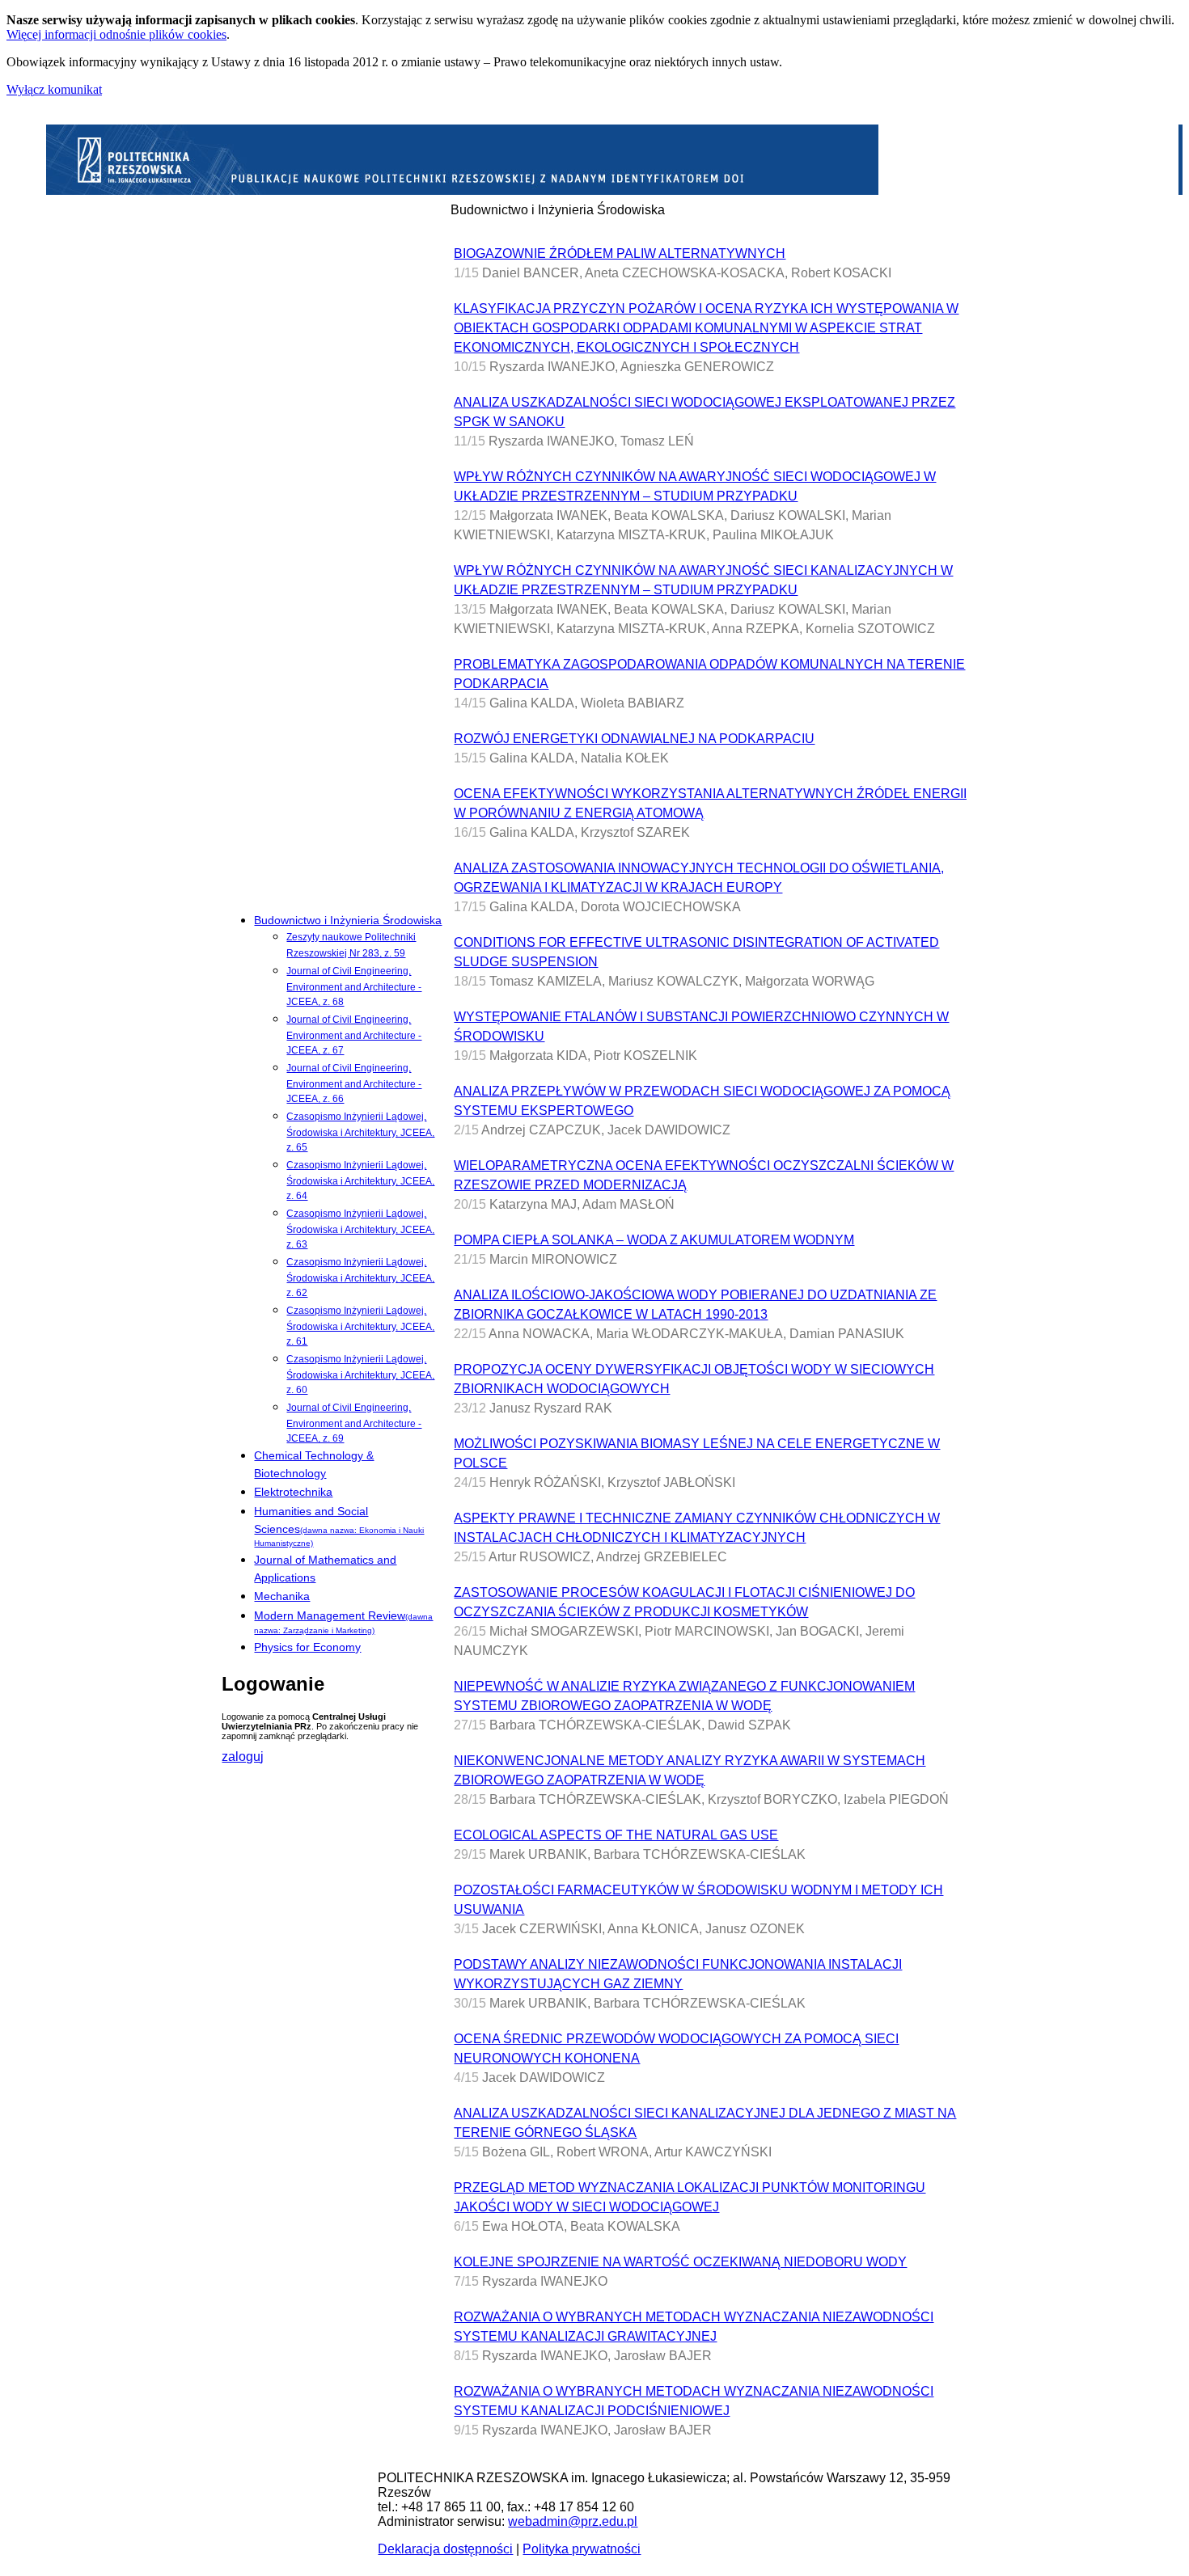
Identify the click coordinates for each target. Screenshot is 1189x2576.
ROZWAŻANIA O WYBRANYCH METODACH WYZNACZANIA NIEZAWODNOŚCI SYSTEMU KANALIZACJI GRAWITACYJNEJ (694, 2327)
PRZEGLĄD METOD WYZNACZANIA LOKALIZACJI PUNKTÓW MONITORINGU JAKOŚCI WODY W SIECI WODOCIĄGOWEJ (690, 2197)
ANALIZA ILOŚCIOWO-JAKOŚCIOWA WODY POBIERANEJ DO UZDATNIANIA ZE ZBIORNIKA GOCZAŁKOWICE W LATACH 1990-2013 (695, 1305)
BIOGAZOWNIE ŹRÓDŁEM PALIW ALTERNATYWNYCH (620, 253)
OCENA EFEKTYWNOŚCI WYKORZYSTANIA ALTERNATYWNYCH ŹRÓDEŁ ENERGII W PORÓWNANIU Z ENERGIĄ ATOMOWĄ (710, 803)
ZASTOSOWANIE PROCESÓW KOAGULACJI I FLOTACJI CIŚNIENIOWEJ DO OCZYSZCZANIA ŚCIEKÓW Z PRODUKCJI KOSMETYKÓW (684, 1602)
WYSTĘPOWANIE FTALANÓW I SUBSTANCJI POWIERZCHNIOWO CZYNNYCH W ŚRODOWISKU (701, 1026)
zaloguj (243, 1757)
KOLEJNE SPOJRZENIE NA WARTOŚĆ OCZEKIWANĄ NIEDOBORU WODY (680, 2262)
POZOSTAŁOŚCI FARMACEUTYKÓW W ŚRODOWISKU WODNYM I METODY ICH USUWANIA (698, 1900)
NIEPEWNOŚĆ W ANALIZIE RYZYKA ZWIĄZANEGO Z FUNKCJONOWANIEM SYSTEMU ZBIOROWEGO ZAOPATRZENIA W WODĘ (684, 1696)
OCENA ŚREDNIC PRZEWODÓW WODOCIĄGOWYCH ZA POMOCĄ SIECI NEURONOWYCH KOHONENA (676, 2048)
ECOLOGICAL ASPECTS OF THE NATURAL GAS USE (616, 1835)
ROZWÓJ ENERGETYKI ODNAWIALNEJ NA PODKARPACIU (634, 739)
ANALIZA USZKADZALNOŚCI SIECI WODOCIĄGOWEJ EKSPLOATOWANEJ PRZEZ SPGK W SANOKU (705, 412)
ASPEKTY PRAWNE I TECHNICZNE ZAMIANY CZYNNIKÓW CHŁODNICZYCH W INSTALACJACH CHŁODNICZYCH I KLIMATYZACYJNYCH (697, 1528)
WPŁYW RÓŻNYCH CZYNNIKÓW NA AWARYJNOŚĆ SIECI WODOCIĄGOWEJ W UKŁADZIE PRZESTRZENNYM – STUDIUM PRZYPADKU (695, 486)
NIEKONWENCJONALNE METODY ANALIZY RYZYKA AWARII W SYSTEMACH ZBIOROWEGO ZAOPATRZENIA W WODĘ (690, 1770)
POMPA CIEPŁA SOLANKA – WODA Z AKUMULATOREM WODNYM (654, 1240)
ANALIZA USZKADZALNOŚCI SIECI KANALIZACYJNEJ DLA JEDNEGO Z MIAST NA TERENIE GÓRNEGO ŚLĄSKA (705, 2123)
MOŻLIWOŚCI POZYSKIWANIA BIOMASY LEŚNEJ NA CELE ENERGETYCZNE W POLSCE (697, 1453)
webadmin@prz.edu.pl (573, 2521)
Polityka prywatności (582, 2549)
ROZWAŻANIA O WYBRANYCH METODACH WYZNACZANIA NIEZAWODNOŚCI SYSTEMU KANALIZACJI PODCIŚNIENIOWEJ (694, 2401)
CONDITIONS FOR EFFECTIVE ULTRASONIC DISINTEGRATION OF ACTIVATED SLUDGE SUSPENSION (696, 952)
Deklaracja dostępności (445, 2549)
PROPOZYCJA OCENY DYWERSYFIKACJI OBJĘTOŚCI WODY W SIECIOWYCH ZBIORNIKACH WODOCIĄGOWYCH (694, 1379)
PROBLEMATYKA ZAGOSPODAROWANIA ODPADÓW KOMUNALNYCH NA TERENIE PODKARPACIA (709, 674)
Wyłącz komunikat (54, 89)
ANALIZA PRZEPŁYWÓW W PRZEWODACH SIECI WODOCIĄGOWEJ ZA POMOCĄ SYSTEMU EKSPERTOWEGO (702, 1101)
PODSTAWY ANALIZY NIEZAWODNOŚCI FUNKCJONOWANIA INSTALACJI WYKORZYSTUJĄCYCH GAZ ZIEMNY (678, 1974)
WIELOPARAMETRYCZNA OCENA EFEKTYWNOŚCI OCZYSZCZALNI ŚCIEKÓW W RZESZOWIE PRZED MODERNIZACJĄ (704, 1175)
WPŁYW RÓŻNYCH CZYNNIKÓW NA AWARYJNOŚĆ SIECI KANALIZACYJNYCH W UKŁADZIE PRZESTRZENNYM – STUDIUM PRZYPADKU (703, 580)
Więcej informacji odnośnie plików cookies (116, 34)
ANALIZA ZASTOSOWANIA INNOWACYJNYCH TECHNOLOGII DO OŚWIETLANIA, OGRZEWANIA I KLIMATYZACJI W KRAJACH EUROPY (699, 878)
